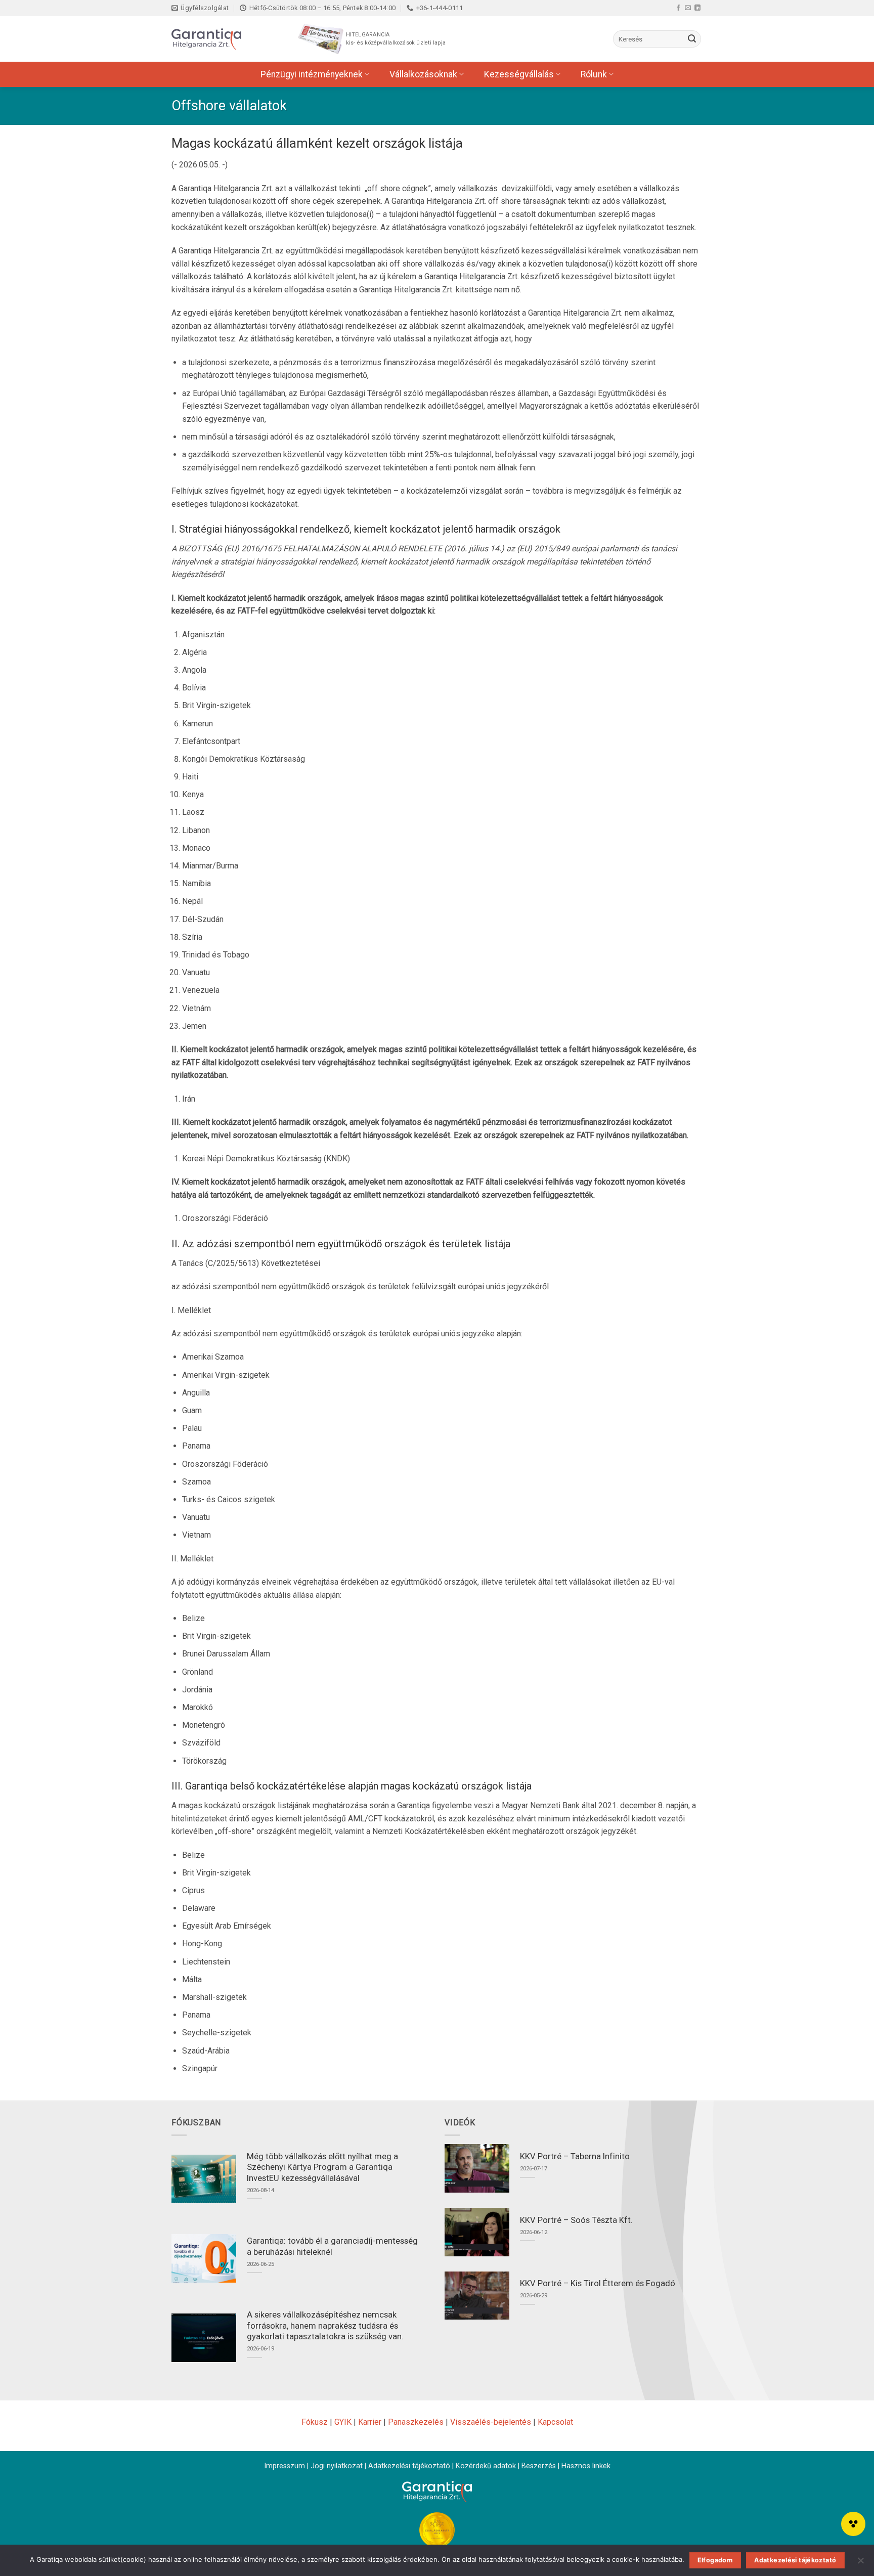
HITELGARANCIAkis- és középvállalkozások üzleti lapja (396, 39)
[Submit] (692, 39)
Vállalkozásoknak (423, 74)
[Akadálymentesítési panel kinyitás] (853, 2524)
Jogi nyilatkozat (337, 2466)
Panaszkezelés (416, 2422)
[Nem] (860, 2563)
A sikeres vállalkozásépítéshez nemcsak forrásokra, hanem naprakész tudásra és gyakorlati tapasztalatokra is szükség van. (325, 2326)
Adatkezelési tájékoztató (409, 2466)
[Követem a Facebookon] (678, 8)
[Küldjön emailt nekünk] (688, 8)
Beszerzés (539, 2466)
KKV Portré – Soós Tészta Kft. (576, 2220)
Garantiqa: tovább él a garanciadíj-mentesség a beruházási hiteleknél (332, 2246)
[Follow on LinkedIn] (697, 8)
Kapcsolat (555, 2422)
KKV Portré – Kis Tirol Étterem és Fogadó (598, 2283)
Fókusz (315, 2422)
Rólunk (594, 74)
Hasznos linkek (586, 2466)
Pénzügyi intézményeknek (312, 74)
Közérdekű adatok (486, 2466)
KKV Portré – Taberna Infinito (575, 2156)
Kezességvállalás (519, 74)
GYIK (343, 2422)
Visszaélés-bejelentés (491, 2422)
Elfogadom (715, 2560)
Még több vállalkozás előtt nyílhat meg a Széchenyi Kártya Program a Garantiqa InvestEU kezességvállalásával (322, 2167)
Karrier (370, 2422)
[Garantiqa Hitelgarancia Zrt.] (222, 39)
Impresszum (285, 2466)
